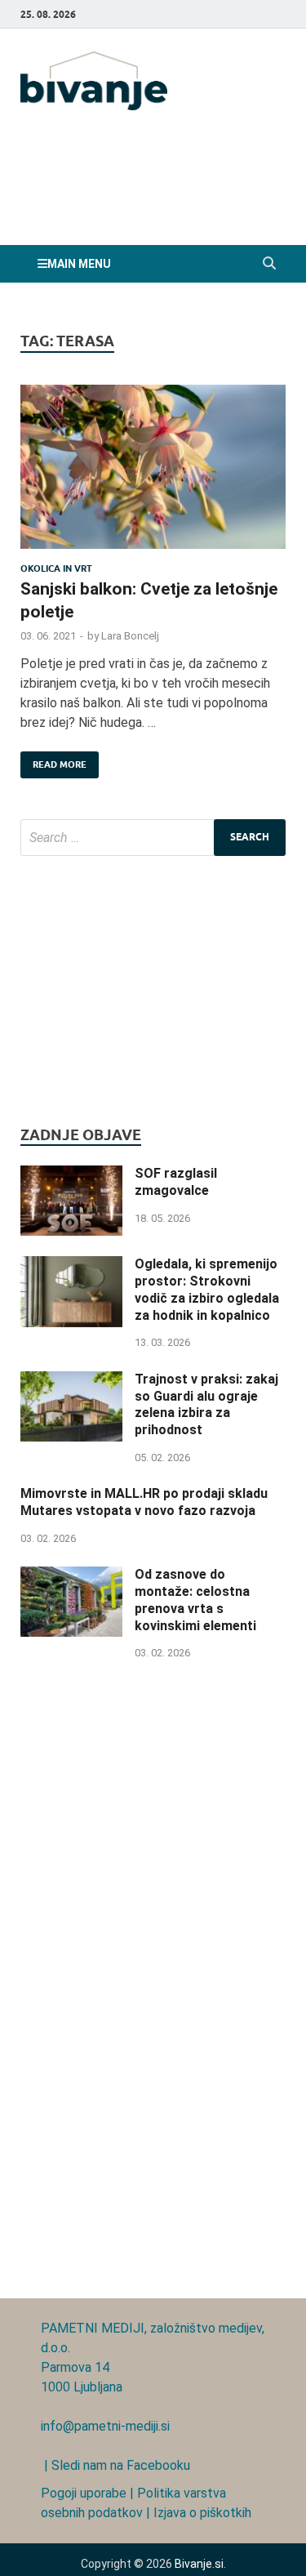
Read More (53, 761)
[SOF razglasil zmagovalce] (71, 1175)
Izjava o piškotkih (202, 2513)
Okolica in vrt (56, 568)
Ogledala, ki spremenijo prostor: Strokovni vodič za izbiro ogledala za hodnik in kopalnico (207, 1289)
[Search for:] (153, 838)
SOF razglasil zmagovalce (176, 1182)
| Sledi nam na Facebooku (115, 2465)
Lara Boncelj (130, 636)
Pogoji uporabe (84, 2493)
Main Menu (79, 264)
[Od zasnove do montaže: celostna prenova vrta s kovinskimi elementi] (71, 1576)
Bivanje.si (199, 2564)
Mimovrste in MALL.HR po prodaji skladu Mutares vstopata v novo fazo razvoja (144, 1502)
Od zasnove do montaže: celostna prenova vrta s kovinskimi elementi (195, 1600)
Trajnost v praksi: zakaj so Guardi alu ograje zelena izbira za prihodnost (206, 1404)
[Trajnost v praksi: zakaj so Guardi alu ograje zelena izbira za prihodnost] (71, 1381)
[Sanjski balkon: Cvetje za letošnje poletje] (153, 474)
